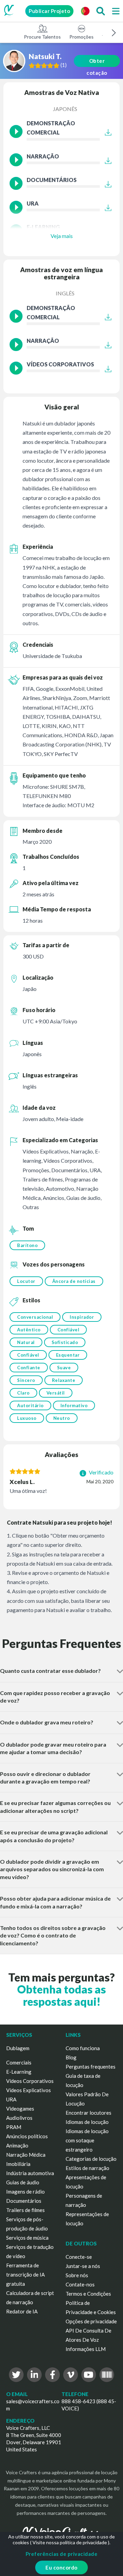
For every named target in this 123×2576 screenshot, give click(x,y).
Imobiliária (18, 2164)
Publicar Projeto (49, 11)
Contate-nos (80, 2284)
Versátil (56, 1393)
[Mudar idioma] (85, 11)
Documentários (24, 2201)
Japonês (65, 109)
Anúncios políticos (27, 2136)
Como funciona (83, 2048)
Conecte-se (79, 2257)
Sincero (26, 1380)
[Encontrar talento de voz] (100, 11)
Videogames (20, 2109)
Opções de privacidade (91, 2321)
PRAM (14, 2127)
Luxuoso (27, 1418)
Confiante (29, 1368)
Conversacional (35, 1317)
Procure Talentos (42, 37)
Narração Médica (26, 2155)
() (64, 65)
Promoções (81, 37)
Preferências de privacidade (62, 2554)
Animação (17, 2145)
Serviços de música (27, 2238)
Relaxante (64, 1380)
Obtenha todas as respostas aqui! (61, 1995)
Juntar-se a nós (83, 2266)
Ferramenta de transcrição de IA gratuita (25, 2274)
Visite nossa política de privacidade (70, 2542)
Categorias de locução (91, 2159)
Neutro (62, 1418)
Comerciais (19, 2062)
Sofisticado (65, 1342)
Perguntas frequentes (91, 2067)
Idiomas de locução (87, 2122)
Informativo (74, 1405)
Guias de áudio (23, 2182)
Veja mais (62, 236)
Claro (23, 1393)
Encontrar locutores (88, 2113)
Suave (64, 1368)
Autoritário (30, 1405)
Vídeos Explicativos (29, 2090)
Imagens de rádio (25, 2192)
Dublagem (18, 2048)
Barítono (27, 1245)
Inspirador (82, 1317)
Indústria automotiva (30, 2173)
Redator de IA (22, 2311)
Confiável (69, 1330)
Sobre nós (77, 2275)
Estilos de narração (87, 2168)
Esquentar (68, 1355)
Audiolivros (19, 2118)
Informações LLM (86, 2349)
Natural (26, 1342)
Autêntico (29, 1330)
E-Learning (19, 2072)
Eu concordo (61, 2567)
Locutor (26, 1281)
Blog (71, 2057)
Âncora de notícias (74, 1281)
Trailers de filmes (25, 2210)
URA (11, 2099)
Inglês (65, 293)
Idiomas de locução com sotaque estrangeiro (87, 2140)
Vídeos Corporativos (30, 2081)
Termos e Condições (88, 2294)
